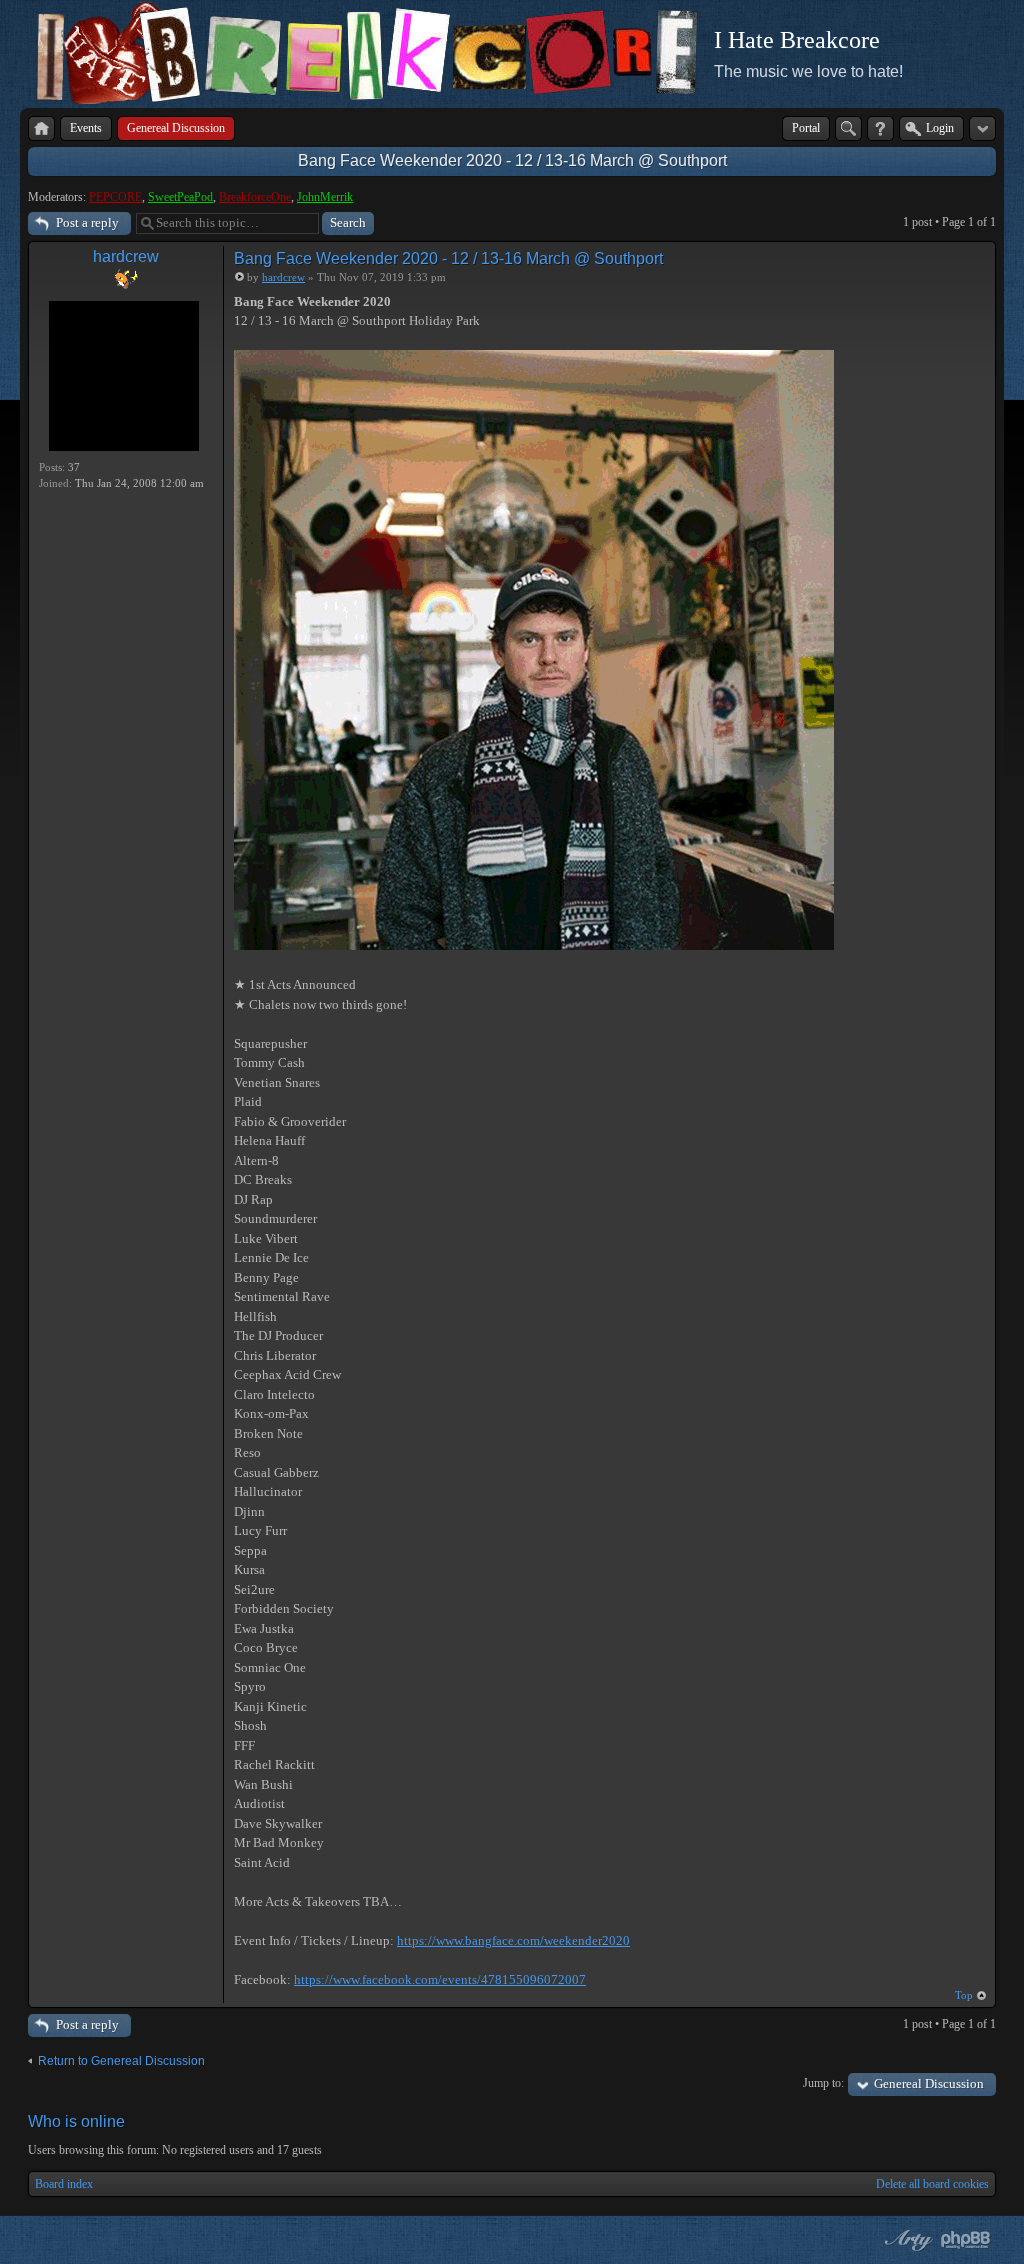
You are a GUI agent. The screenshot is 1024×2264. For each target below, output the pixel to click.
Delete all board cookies (932, 2184)
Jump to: (823, 2083)
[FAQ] (880, 128)
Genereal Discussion (929, 2083)
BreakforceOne (255, 197)
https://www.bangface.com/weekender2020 (513, 1940)
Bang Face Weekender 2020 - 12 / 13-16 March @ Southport (512, 160)
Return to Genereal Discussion (121, 2061)
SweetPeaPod (180, 197)
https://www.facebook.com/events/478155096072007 (440, 1979)
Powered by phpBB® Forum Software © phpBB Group (966, 2240)
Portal (806, 128)
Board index (64, 2184)
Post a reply (87, 222)
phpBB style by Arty (906, 2240)
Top (964, 1995)
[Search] (848, 128)
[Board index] (41, 128)
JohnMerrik (325, 197)
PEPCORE (115, 197)
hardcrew (126, 256)
